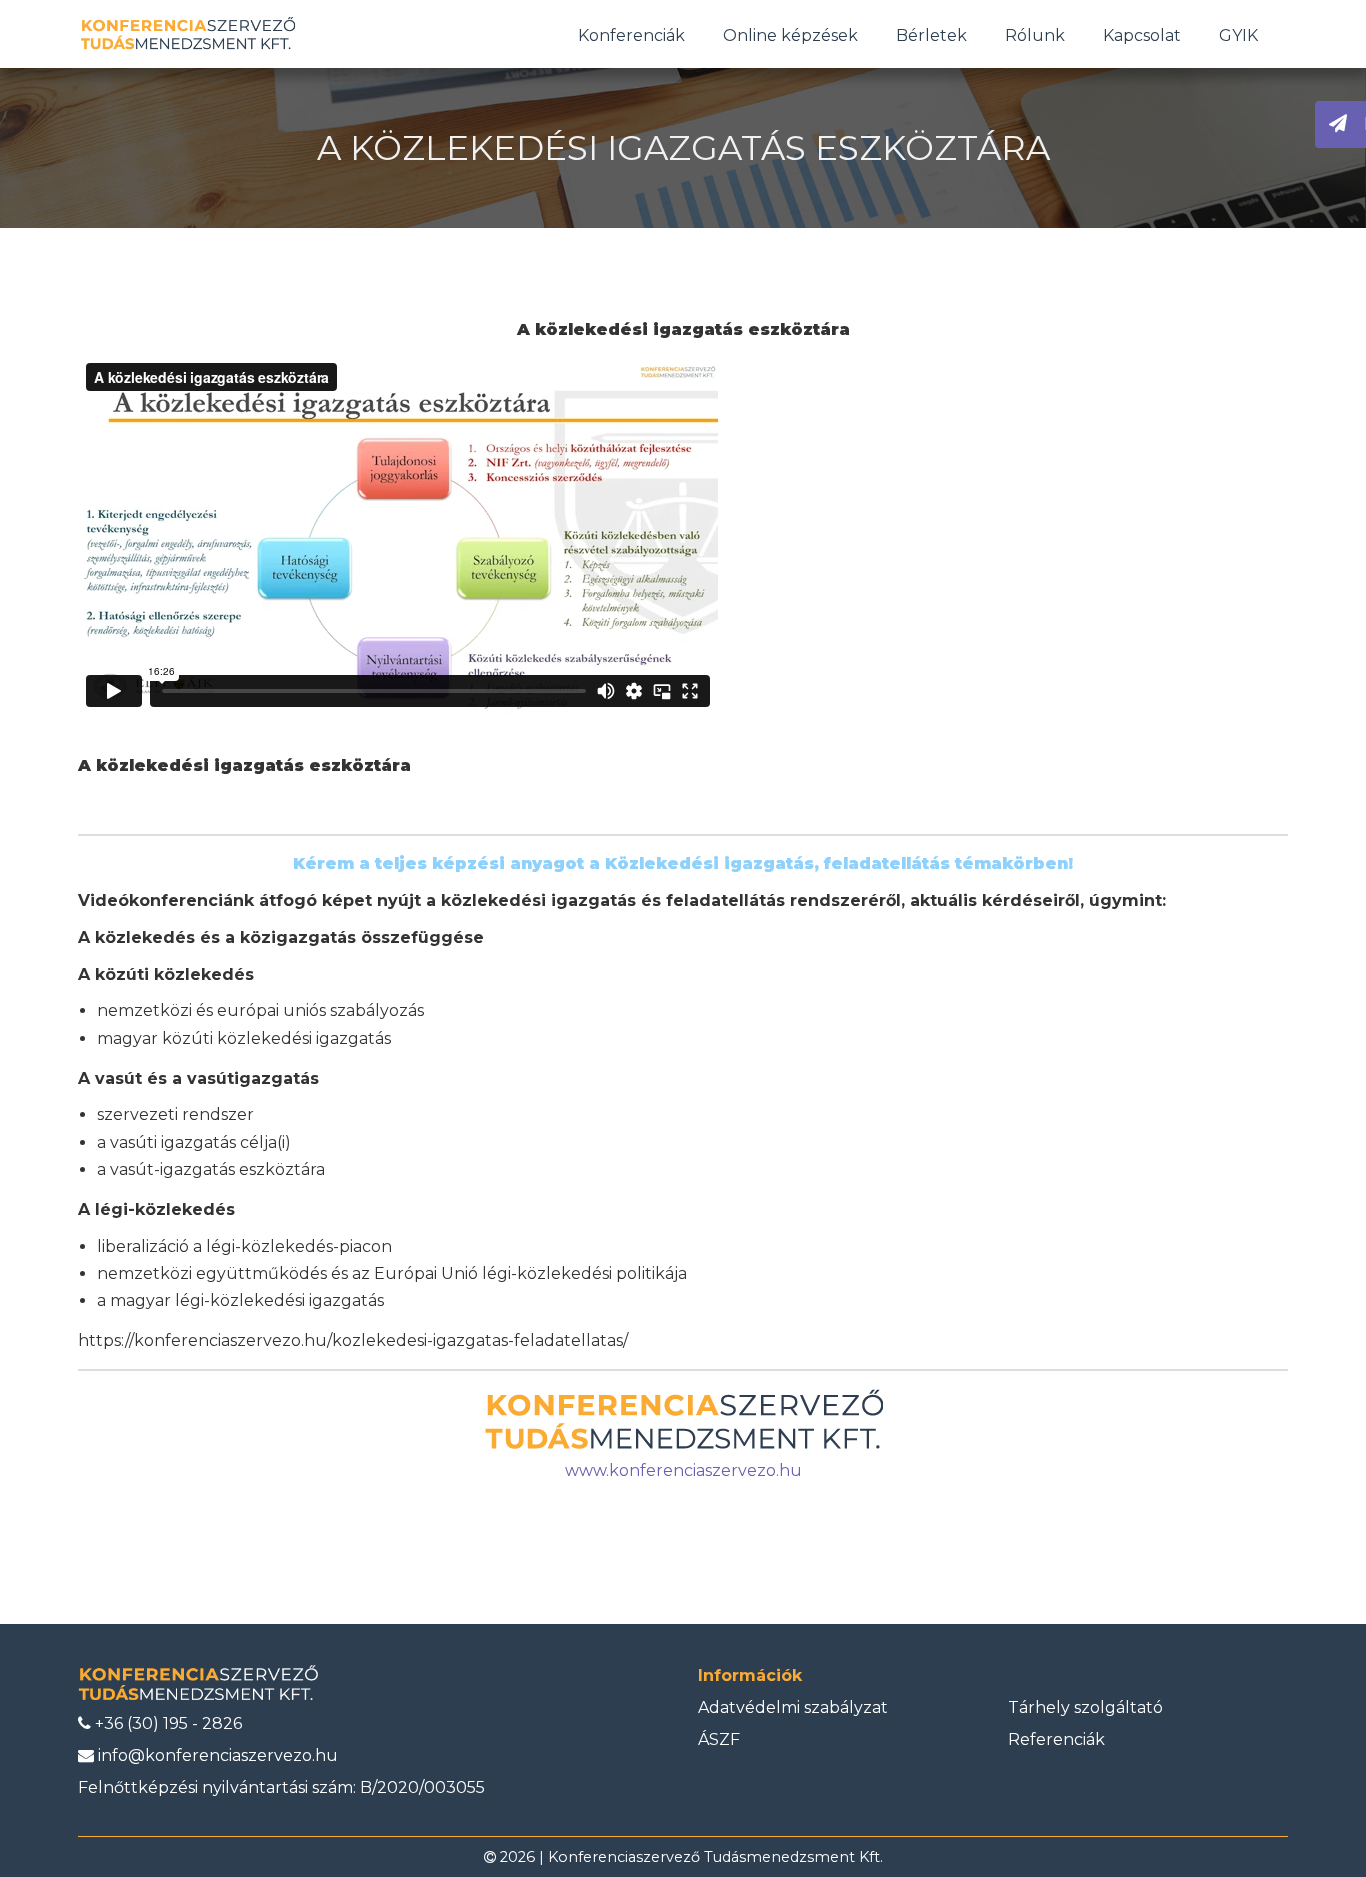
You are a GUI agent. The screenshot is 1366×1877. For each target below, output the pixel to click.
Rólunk (1035, 35)
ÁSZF (719, 1739)
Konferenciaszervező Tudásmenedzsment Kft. (715, 1857)
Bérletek (931, 35)
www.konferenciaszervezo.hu (683, 1470)
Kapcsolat (1142, 35)
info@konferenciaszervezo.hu (216, 1755)
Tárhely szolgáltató (1085, 1707)
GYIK (1238, 35)
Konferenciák (631, 35)
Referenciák (1056, 1739)
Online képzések (790, 35)
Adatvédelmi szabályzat (793, 1707)
